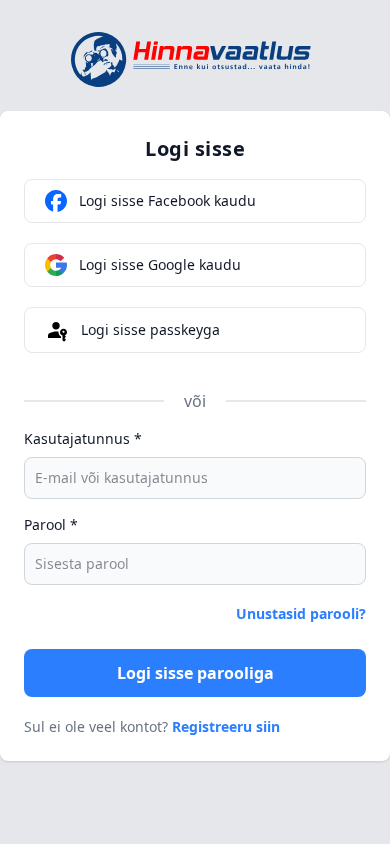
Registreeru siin (226, 726)
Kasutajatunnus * (83, 438)
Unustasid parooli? (301, 613)
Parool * (51, 524)
